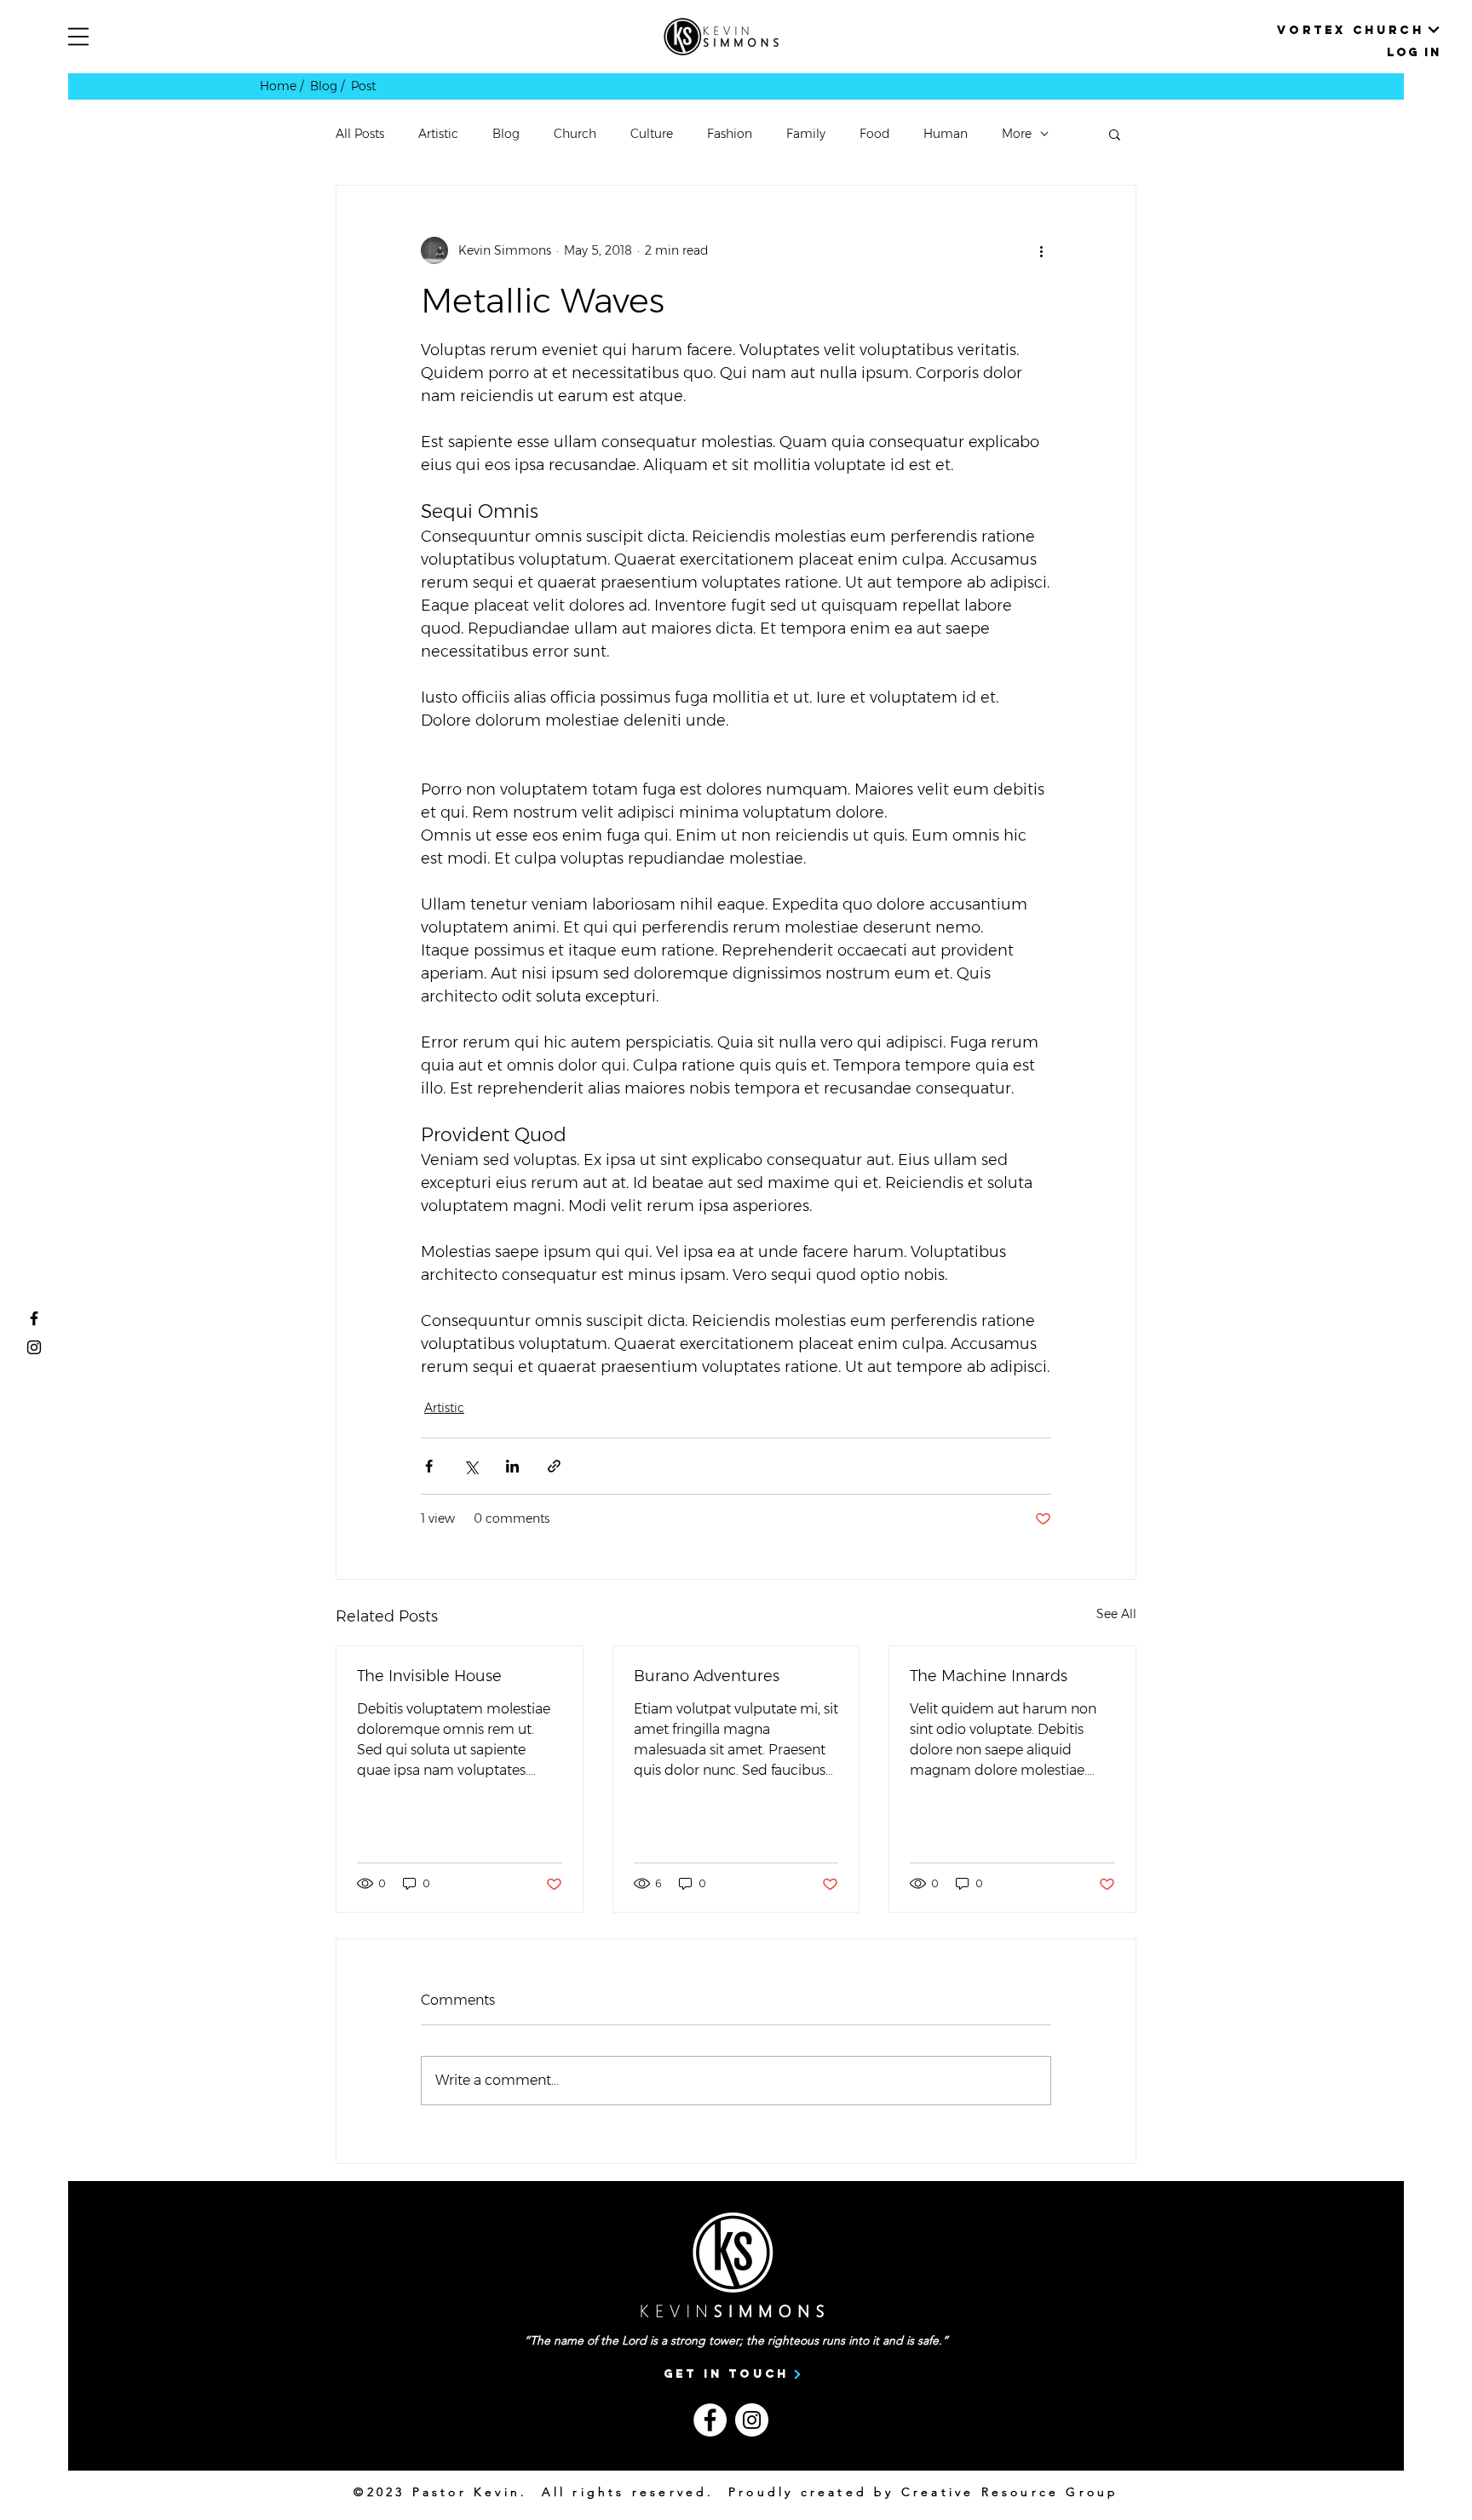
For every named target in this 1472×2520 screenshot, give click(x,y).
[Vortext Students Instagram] (34, 1347)
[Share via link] (554, 1466)
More (1017, 134)
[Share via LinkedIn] (512, 1466)
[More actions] (1041, 250)
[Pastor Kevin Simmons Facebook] (34, 1318)
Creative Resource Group (1010, 2492)
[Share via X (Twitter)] (471, 1466)
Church (575, 134)
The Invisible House (429, 1676)
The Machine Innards (989, 1676)
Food (874, 134)
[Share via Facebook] (429, 1466)
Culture (652, 134)
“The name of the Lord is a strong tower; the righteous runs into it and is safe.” (736, 2340)
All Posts (360, 134)
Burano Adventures (707, 1676)
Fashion (730, 134)
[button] (78, 37)
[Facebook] (710, 2420)
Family (806, 134)
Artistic (438, 134)
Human (946, 134)
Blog (506, 134)
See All (1116, 1614)
